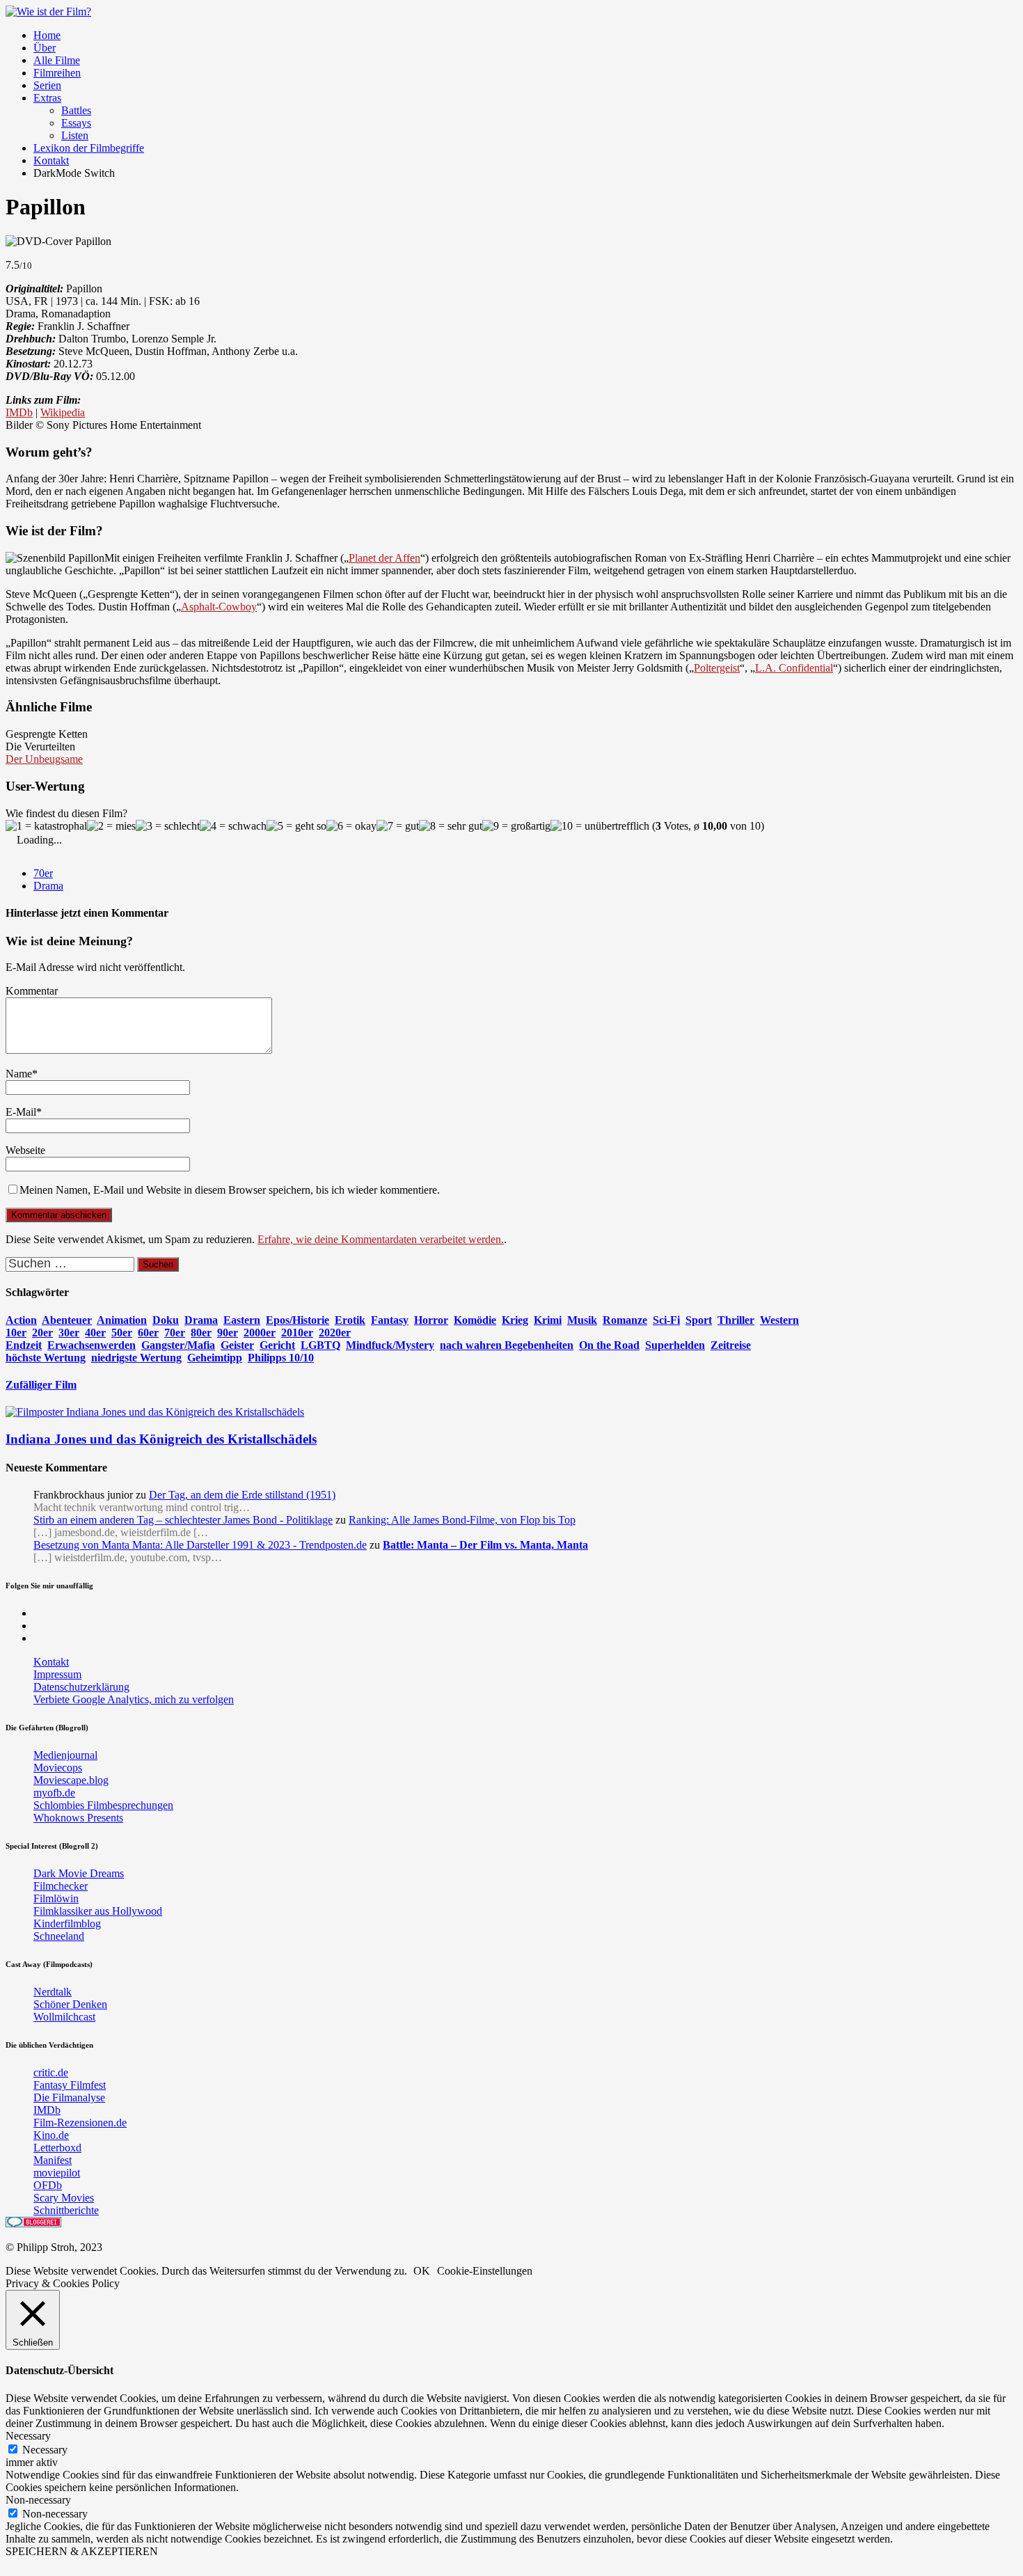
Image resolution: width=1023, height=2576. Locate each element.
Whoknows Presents (78, 1818)
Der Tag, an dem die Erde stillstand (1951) (242, 1495)
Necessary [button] (28, 2436)
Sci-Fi (666, 1320)
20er (42, 1333)
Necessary (45, 2450)
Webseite (25, 1150)
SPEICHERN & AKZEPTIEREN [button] (82, 2551)
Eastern (242, 1320)
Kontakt (51, 160)
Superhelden (675, 1345)
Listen (75, 135)
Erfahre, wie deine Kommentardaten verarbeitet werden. (381, 1239)
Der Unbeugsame (44, 759)
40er (95, 1333)
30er (69, 1333)
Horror (431, 1320)
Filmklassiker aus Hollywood (98, 1911)
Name (19, 1074)
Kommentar (32, 991)
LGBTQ (320, 1345)
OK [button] (422, 2271)
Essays (76, 123)
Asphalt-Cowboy (219, 607)
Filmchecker (61, 1886)
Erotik (350, 1320)
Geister (237, 1345)
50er (122, 1333)
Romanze (625, 1320)
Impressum (57, 1674)
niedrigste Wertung (136, 1358)
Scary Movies (64, 2198)
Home (47, 35)
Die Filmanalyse (69, 2097)
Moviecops (58, 1768)
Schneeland (59, 1936)
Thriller (736, 1320)
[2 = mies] (111, 826)
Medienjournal (65, 1755)
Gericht (277, 1345)
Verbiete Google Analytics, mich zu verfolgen (134, 1699)
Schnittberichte (66, 2210)
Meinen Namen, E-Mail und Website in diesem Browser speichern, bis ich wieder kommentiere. (230, 1190)
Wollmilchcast (64, 2017)
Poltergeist (717, 668)
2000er (260, 1333)
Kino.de (51, 2135)
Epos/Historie (298, 1320)
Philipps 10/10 (281, 1358)
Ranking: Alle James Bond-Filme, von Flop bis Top (462, 1520)
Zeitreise (731, 1345)
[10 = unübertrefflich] (600, 826)
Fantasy (390, 1320)
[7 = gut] (398, 826)
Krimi (548, 1320)
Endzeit (24, 1345)
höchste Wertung (46, 1358)
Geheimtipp (215, 1358)
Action (21, 1320)
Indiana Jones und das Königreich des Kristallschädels (161, 1439)
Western (779, 1320)
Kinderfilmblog (67, 1923)
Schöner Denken (70, 2004)
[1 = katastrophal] (46, 826)
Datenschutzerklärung (81, 1687)
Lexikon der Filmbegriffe (89, 148)
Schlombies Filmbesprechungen (103, 1805)
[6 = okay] (351, 826)
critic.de (51, 2072)
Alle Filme (57, 60)
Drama (48, 886)
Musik (582, 1320)
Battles (76, 110)
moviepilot (57, 2173)
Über (45, 48)
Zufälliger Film (41, 1385)
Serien (47, 85)
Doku (166, 1320)
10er (16, 1333)
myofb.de (54, 1793)
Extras (47, 98)
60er (148, 1333)
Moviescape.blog (71, 1780)
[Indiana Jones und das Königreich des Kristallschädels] (155, 1412)
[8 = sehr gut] (451, 826)
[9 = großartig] (516, 826)
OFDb (48, 2185)
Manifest (53, 2160)
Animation (122, 1320)
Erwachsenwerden (92, 1345)
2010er (297, 1333)
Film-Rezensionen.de (80, 2123)
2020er (335, 1333)
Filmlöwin (56, 1898)
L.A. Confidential (794, 668)
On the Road (609, 1345)
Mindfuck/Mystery (390, 1345)
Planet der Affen (384, 558)
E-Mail (21, 1112)
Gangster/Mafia (178, 1345)
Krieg (515, 1320)
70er (43, 873)
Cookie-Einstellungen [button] (485, 2271)
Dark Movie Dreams (79, 1873)
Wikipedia (63, 412)
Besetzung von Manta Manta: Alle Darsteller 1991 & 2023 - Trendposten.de (200, 1545)
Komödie (475, 1320)
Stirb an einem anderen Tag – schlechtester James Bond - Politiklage (183, 1520)
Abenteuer (67, 1320)
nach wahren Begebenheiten (507, 1345)
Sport (699, 1320)
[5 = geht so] (296, 826)
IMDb (19, 412)
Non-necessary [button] (38, 2500)
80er (201, 1333)
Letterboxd (57, 2148)
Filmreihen (57, 73)
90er (228, 1333)
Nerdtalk (53, 1992)
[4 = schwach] (233, 826)
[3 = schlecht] (168, 826)
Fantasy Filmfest (70, 2085)
